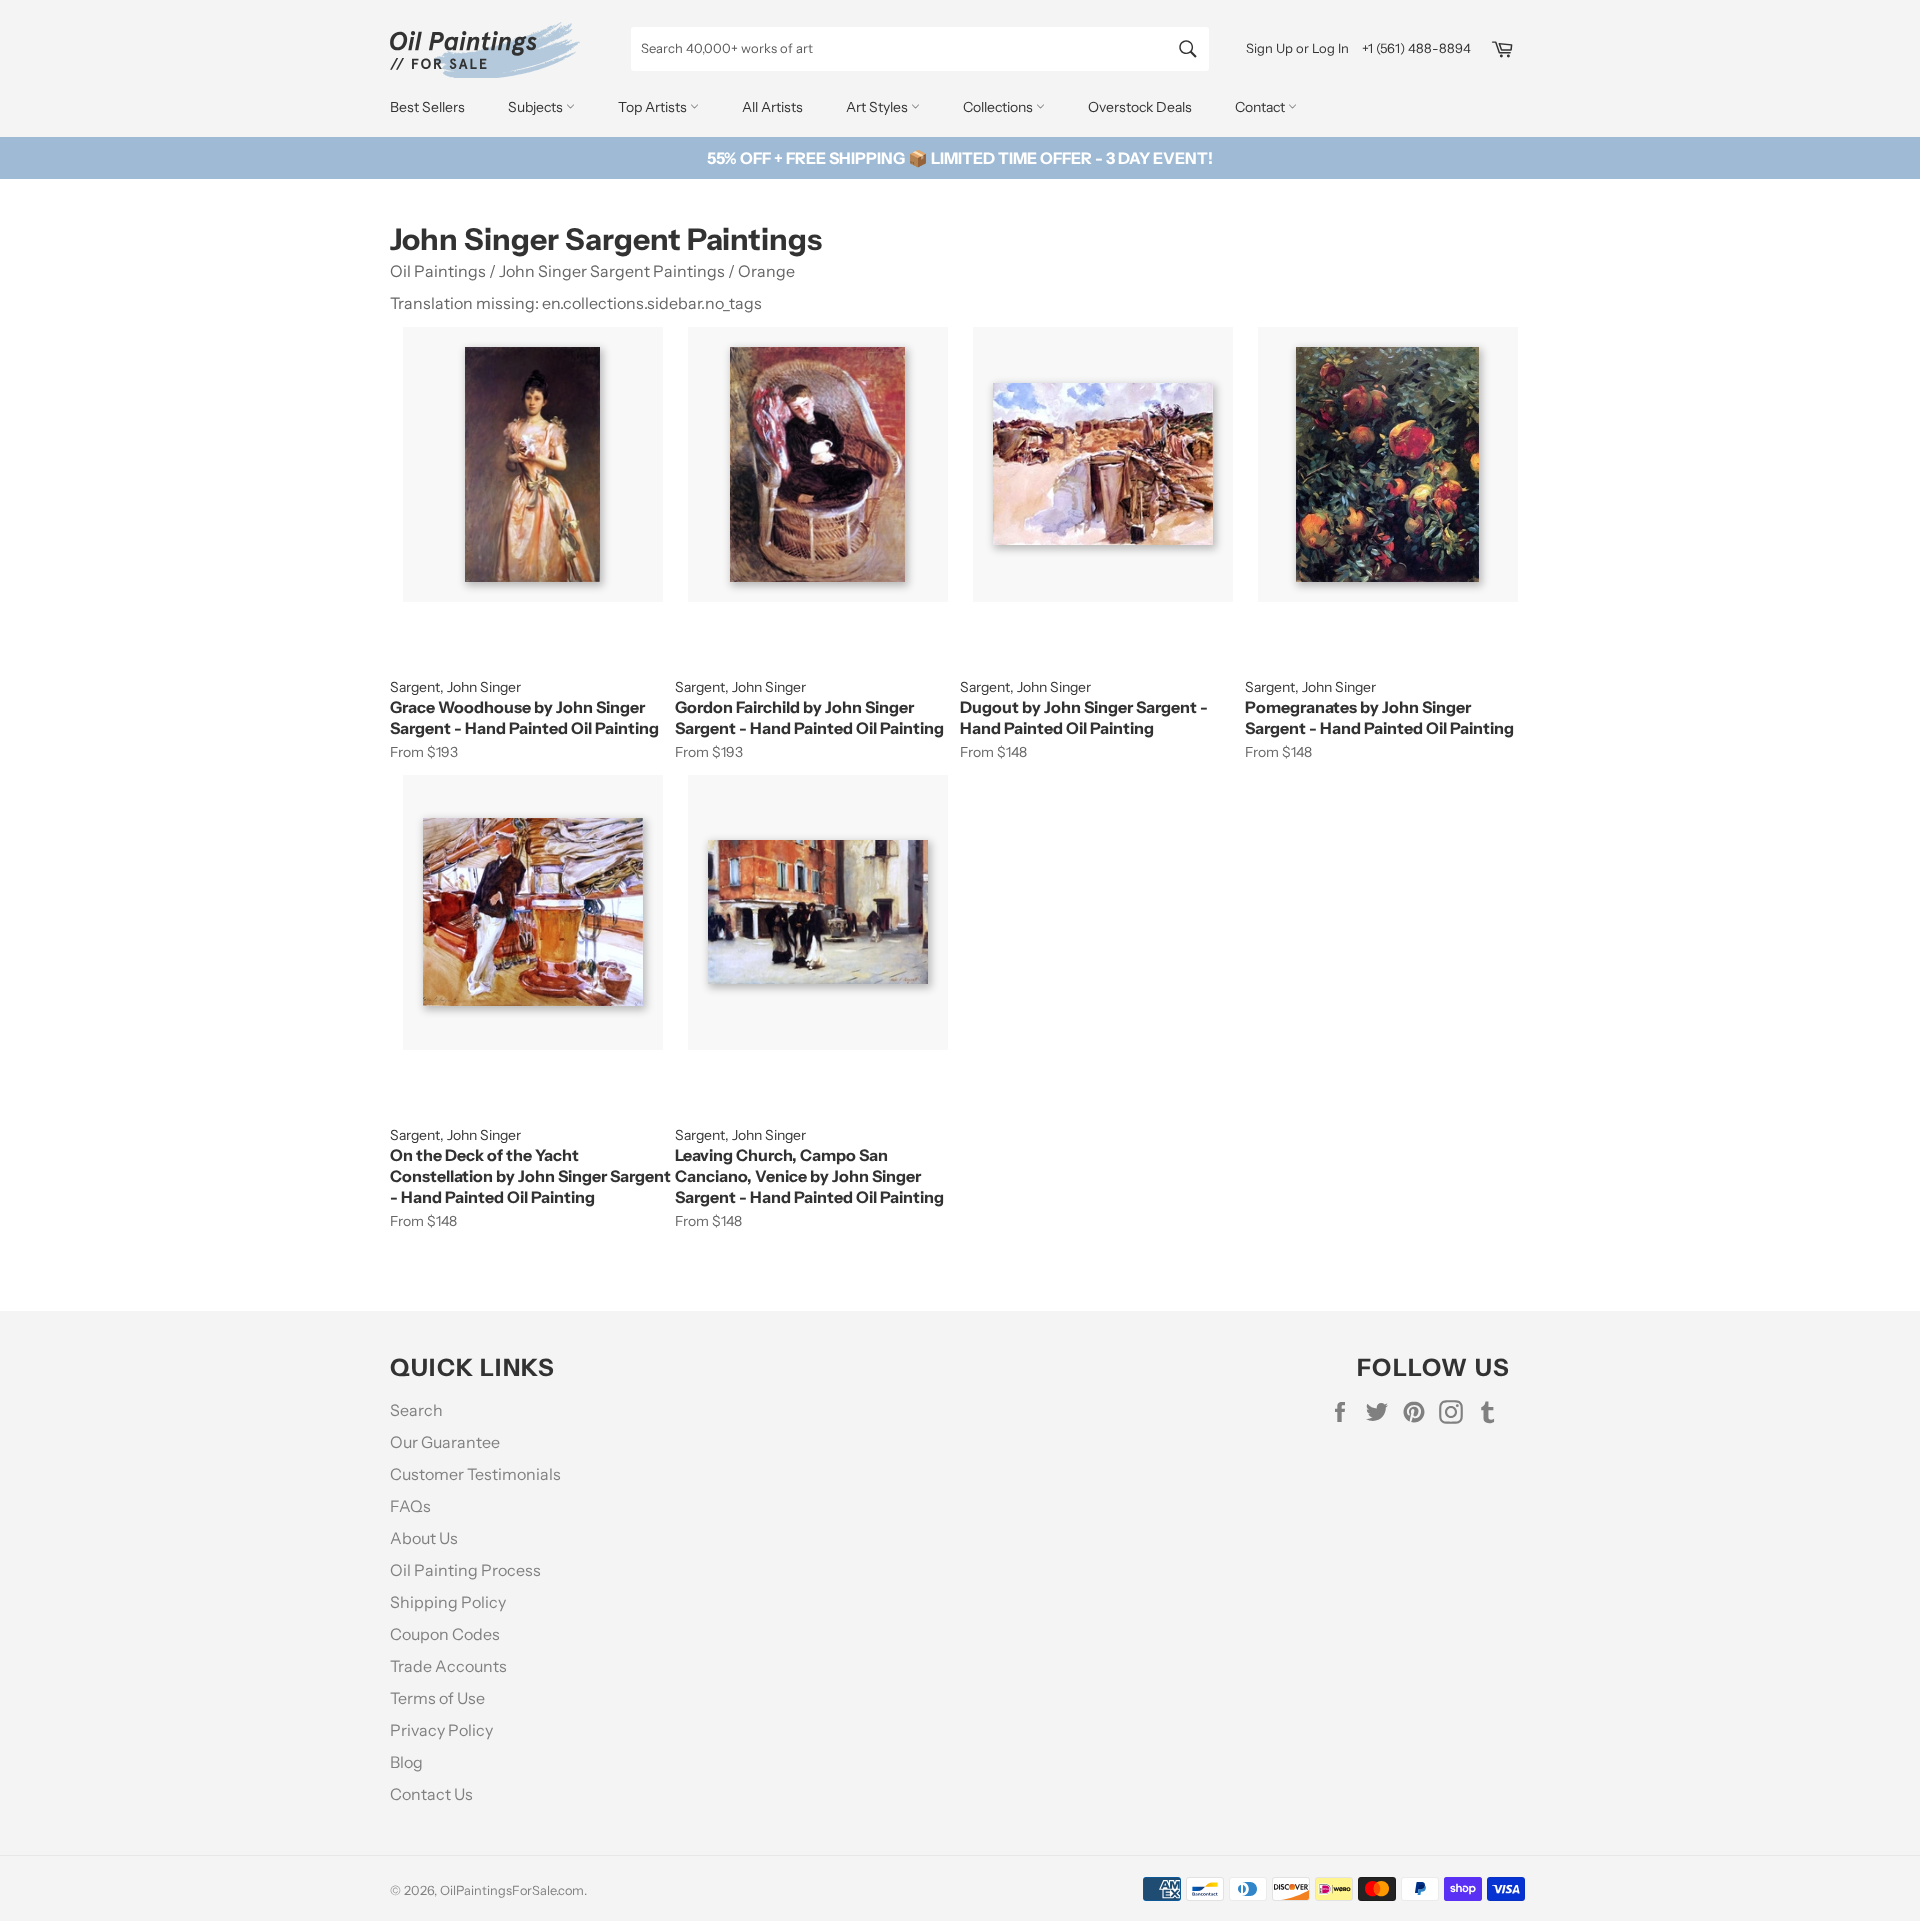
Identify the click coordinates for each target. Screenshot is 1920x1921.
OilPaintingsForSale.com (512, 1890)
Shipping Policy (448, 1602)
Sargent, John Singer (455, 687)
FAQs (410, 1506)
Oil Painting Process (465, 1570)
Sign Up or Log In (1297, 48)
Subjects (537, 107)
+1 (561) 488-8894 (1416, 48)
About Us (424, 1538)
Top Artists (654, 107)
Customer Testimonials (475, 1474)
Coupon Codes (445, 1634)
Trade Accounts (448, 1666)
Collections (999, 107)
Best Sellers (427, 107)
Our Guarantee (445, 1442)
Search (416, 1410)
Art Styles (878, 107)
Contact (1261, 107)
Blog (406, 1762)
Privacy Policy (441, 1730)
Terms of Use (437, 1698)
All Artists (772, 107)
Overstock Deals (1140, 107)
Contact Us (431, 1794)
